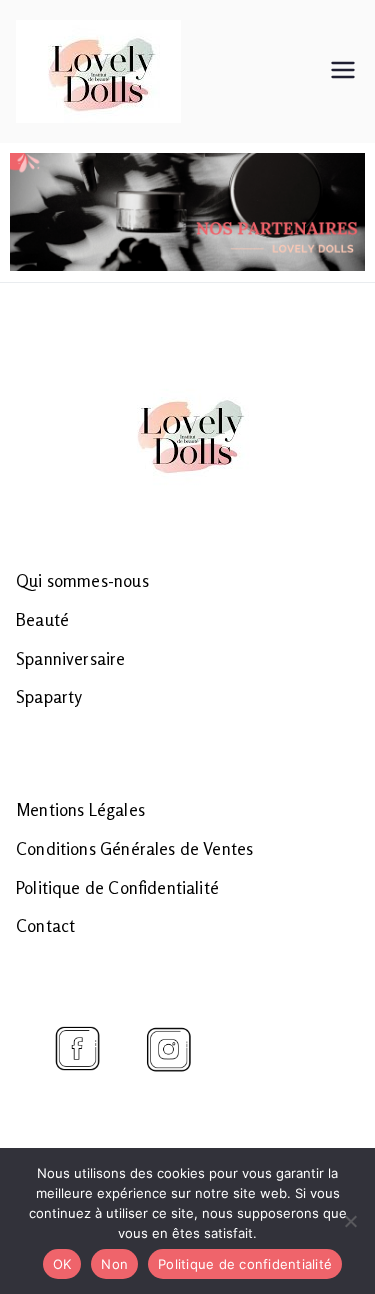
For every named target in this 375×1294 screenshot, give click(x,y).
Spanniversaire (71, 658)
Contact (45, 925)
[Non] (350, 1221)
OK (62, 1264)
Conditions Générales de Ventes (134, 848)
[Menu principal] (343, 72)
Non (114, 1264)
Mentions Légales (80, 809)
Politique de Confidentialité (117, 887)
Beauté (42, 619)
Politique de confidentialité (245, 1264)
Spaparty (49, 696)
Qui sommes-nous (82, 580)
